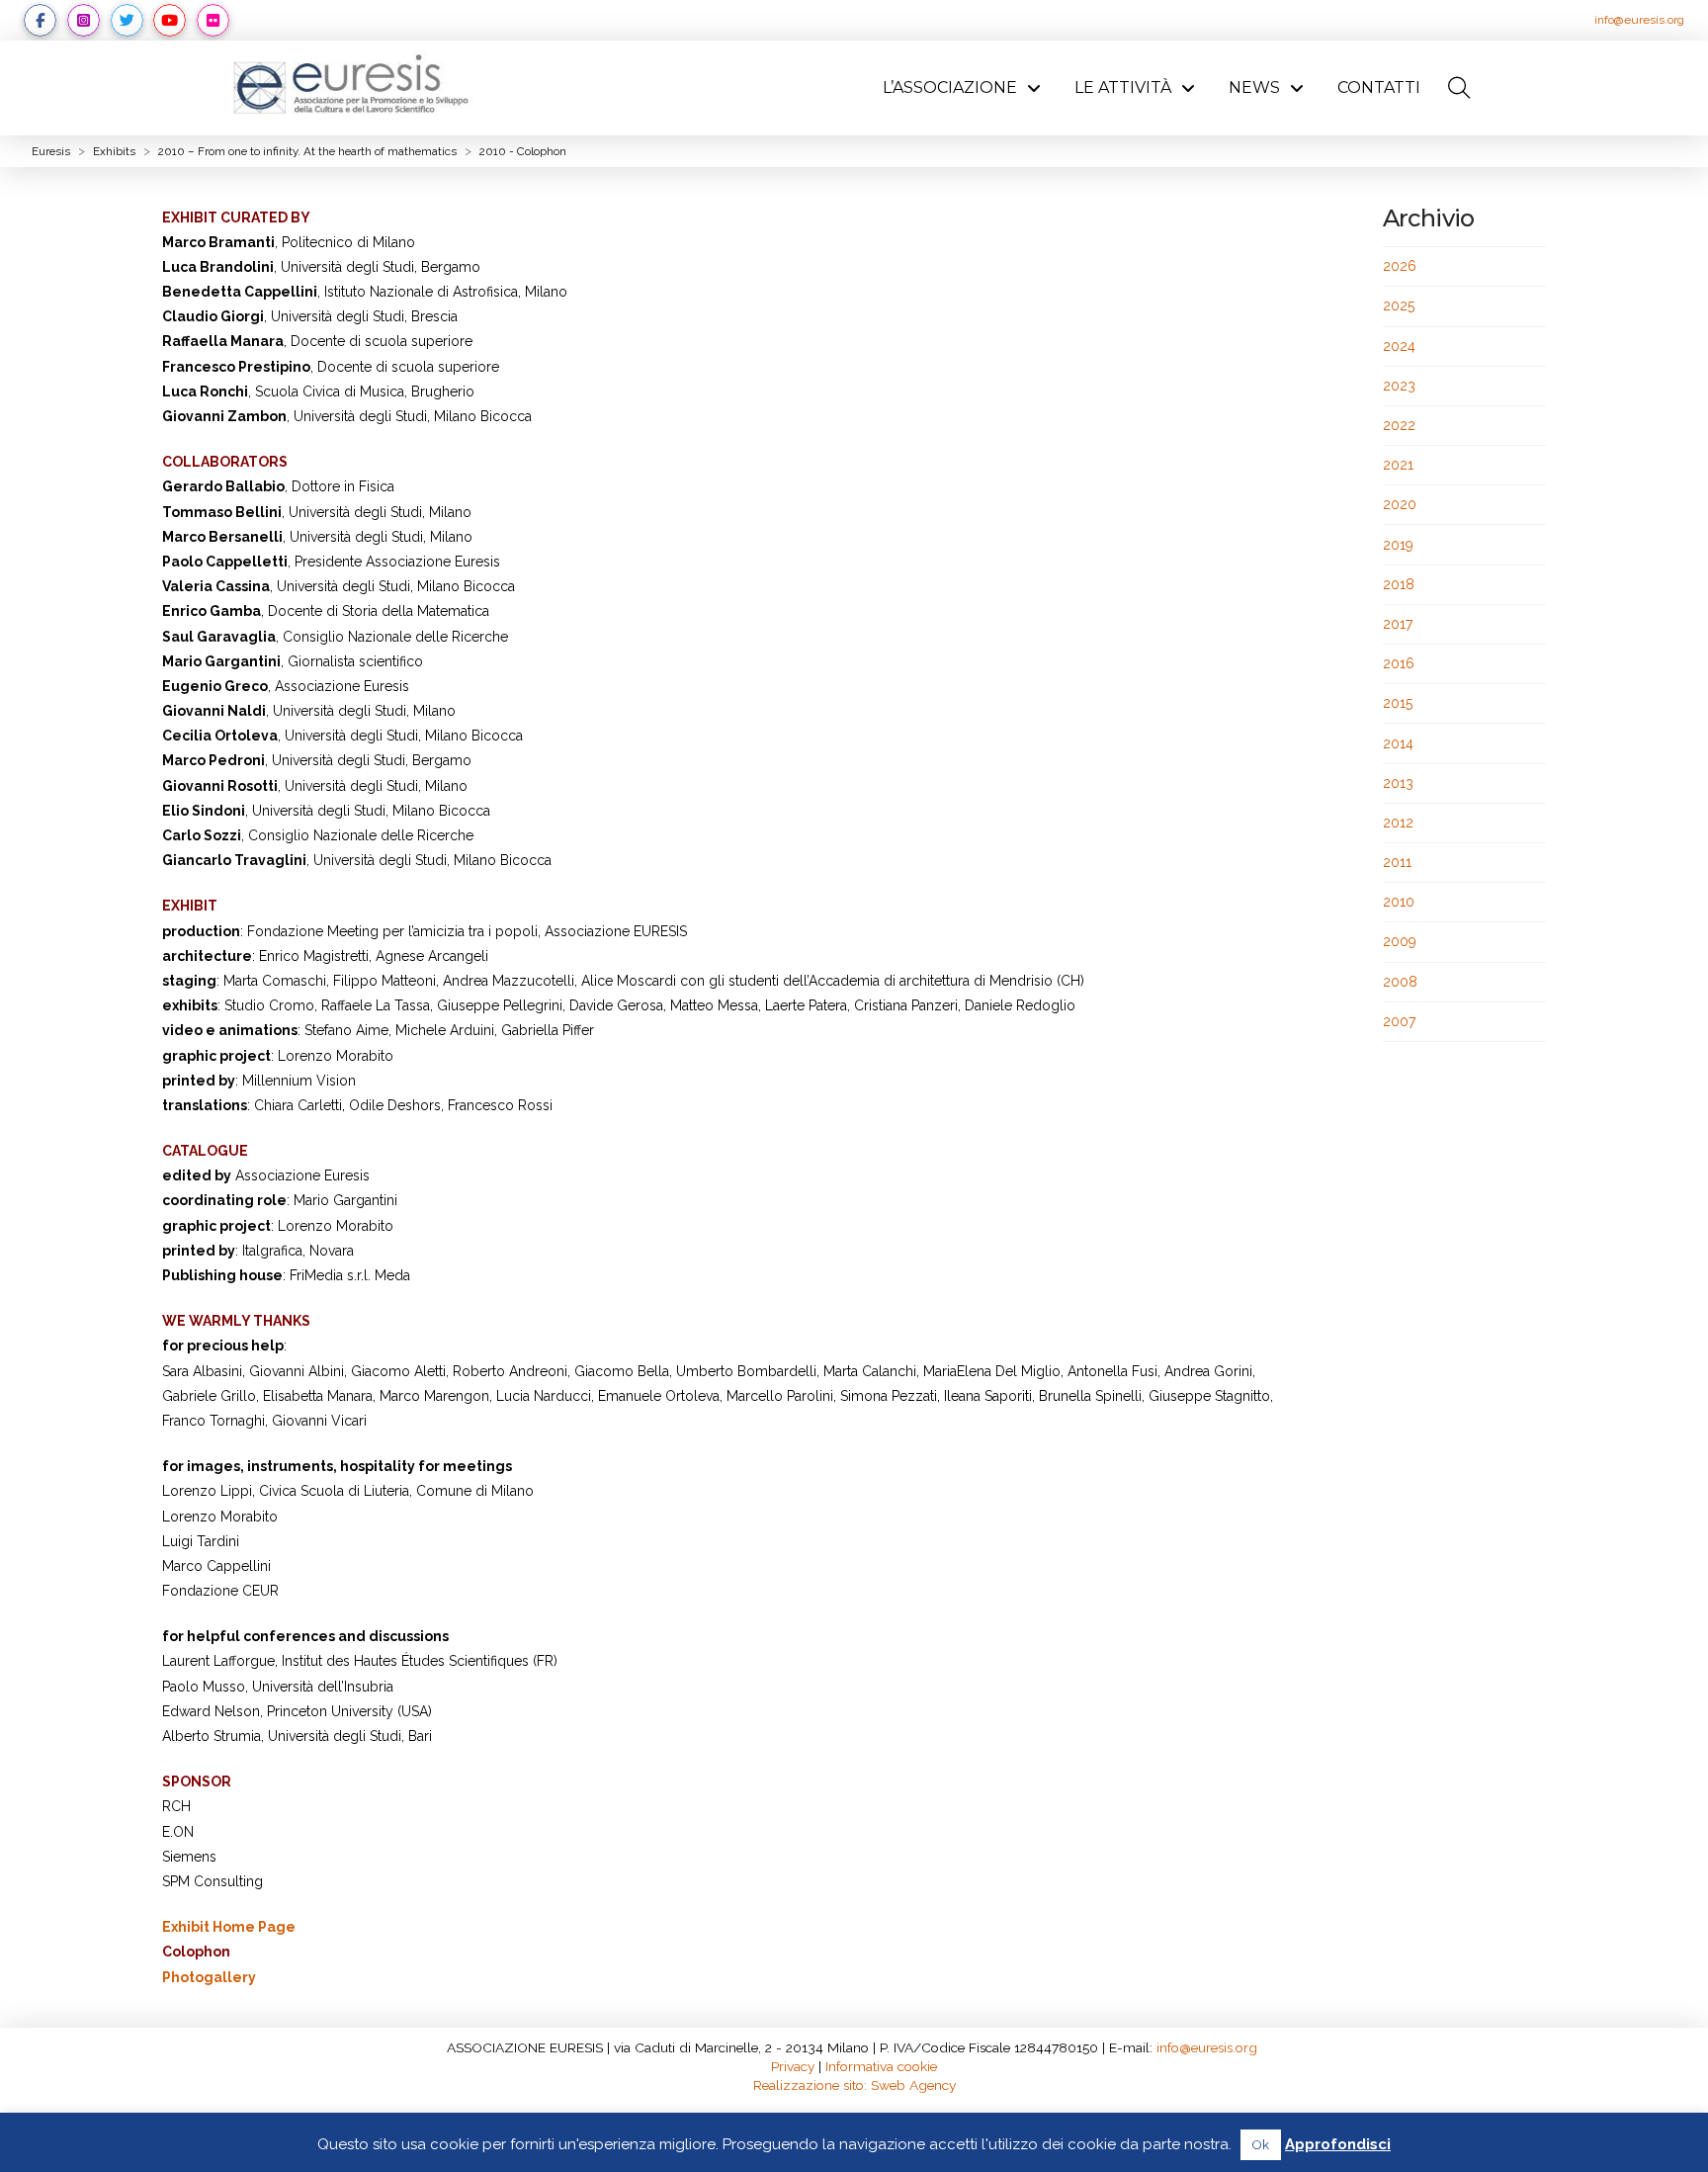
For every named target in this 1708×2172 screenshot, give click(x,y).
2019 (1398, 545)
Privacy (793, 2066)
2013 (1398, 783)
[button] (1459, 88)
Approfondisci (1338, 2144)
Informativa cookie (881, 2066)
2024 (1399, 346)
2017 (1398, 624)
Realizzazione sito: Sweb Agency (854, 2085)
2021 (1398, 465)
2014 (1398, 743)
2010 (1399, 902)
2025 (1399, 305)
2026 (1400, 266)
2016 (1399, 663)
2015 (1398, 703)
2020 (1400, 504)
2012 (1398, 823)
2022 (1399, 425)
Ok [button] (1261, 2145)
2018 (1399, 584)
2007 (1399, 1021)
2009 (1400, 941)
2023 (1399, 386)
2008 (1400, 982)
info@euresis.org (1639, 20)
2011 (1397, 862)
